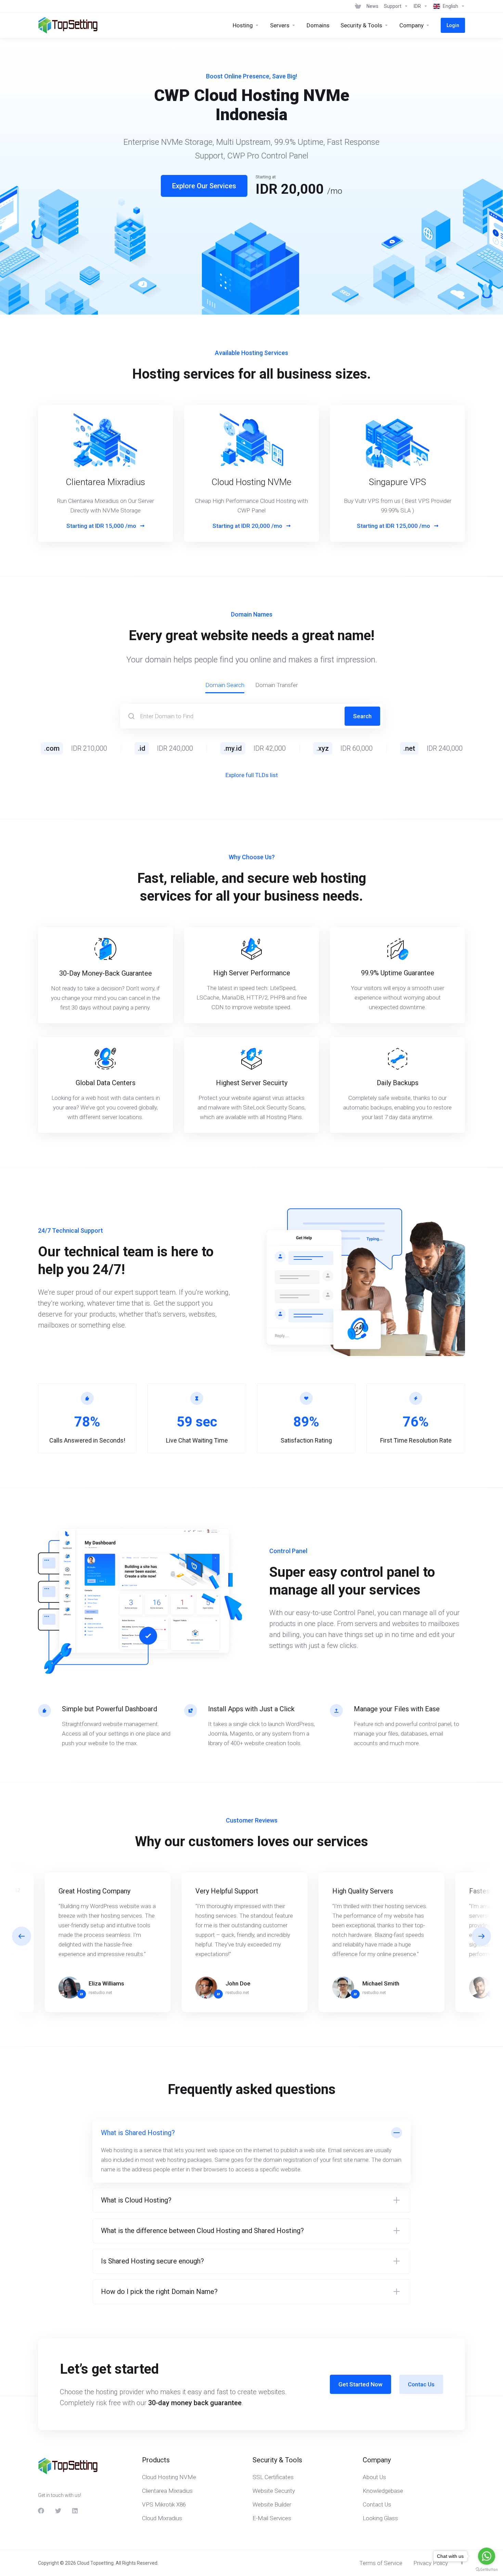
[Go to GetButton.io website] (487, 2569)
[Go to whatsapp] (487, 2556)
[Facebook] (41, 2511)
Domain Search (225, 685)
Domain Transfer (276, 685)
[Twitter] (58, 2511)
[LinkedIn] (75, 2511)
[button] (481, 1936)
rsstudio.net (100, 1993)
